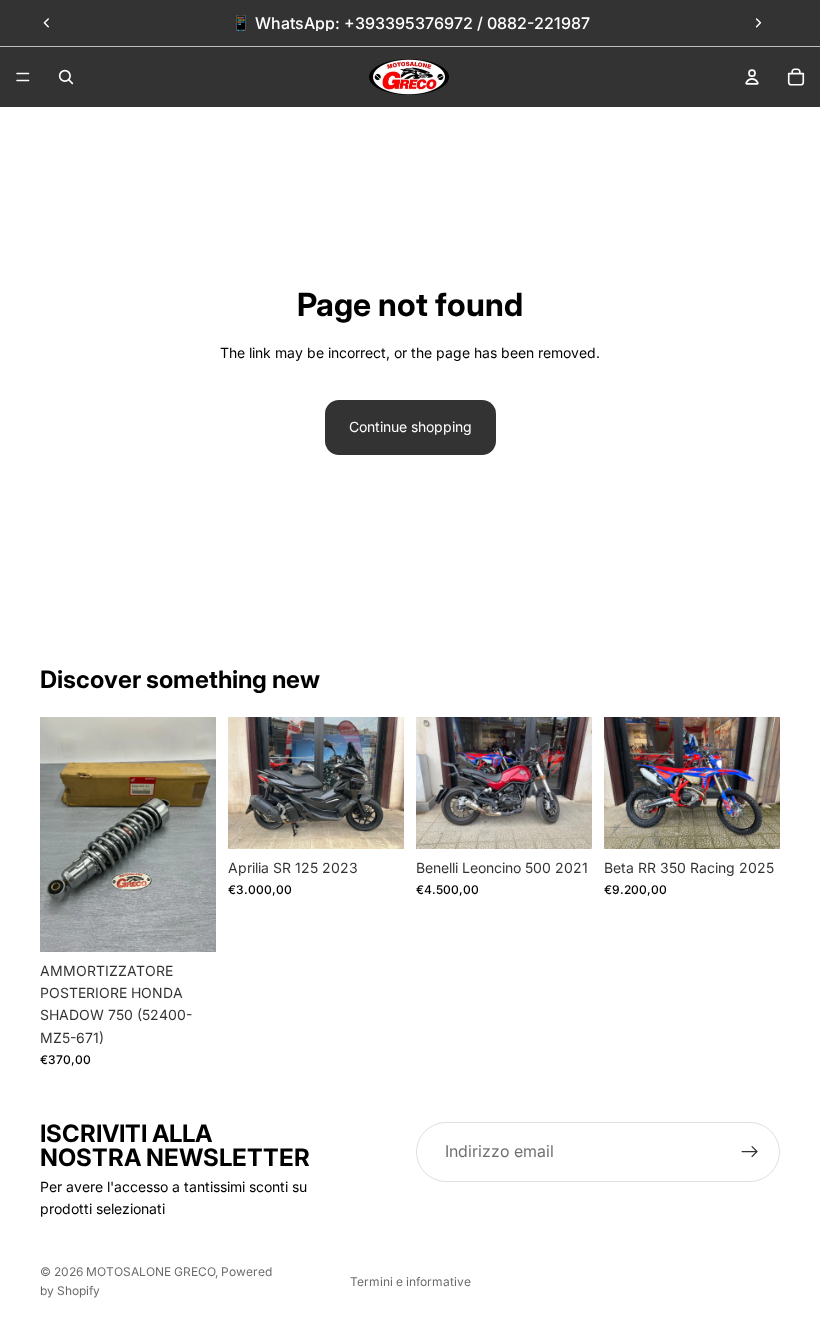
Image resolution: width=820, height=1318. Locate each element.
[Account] (752, 77)
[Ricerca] (66, 77)
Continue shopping (410, 426)
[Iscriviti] (750, 1152)
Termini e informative (410, 1281)
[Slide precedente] (47, 23)
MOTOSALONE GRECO (150, 1271)
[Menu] (23, 77)
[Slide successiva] (758, 23)
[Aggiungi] (185, 921)
